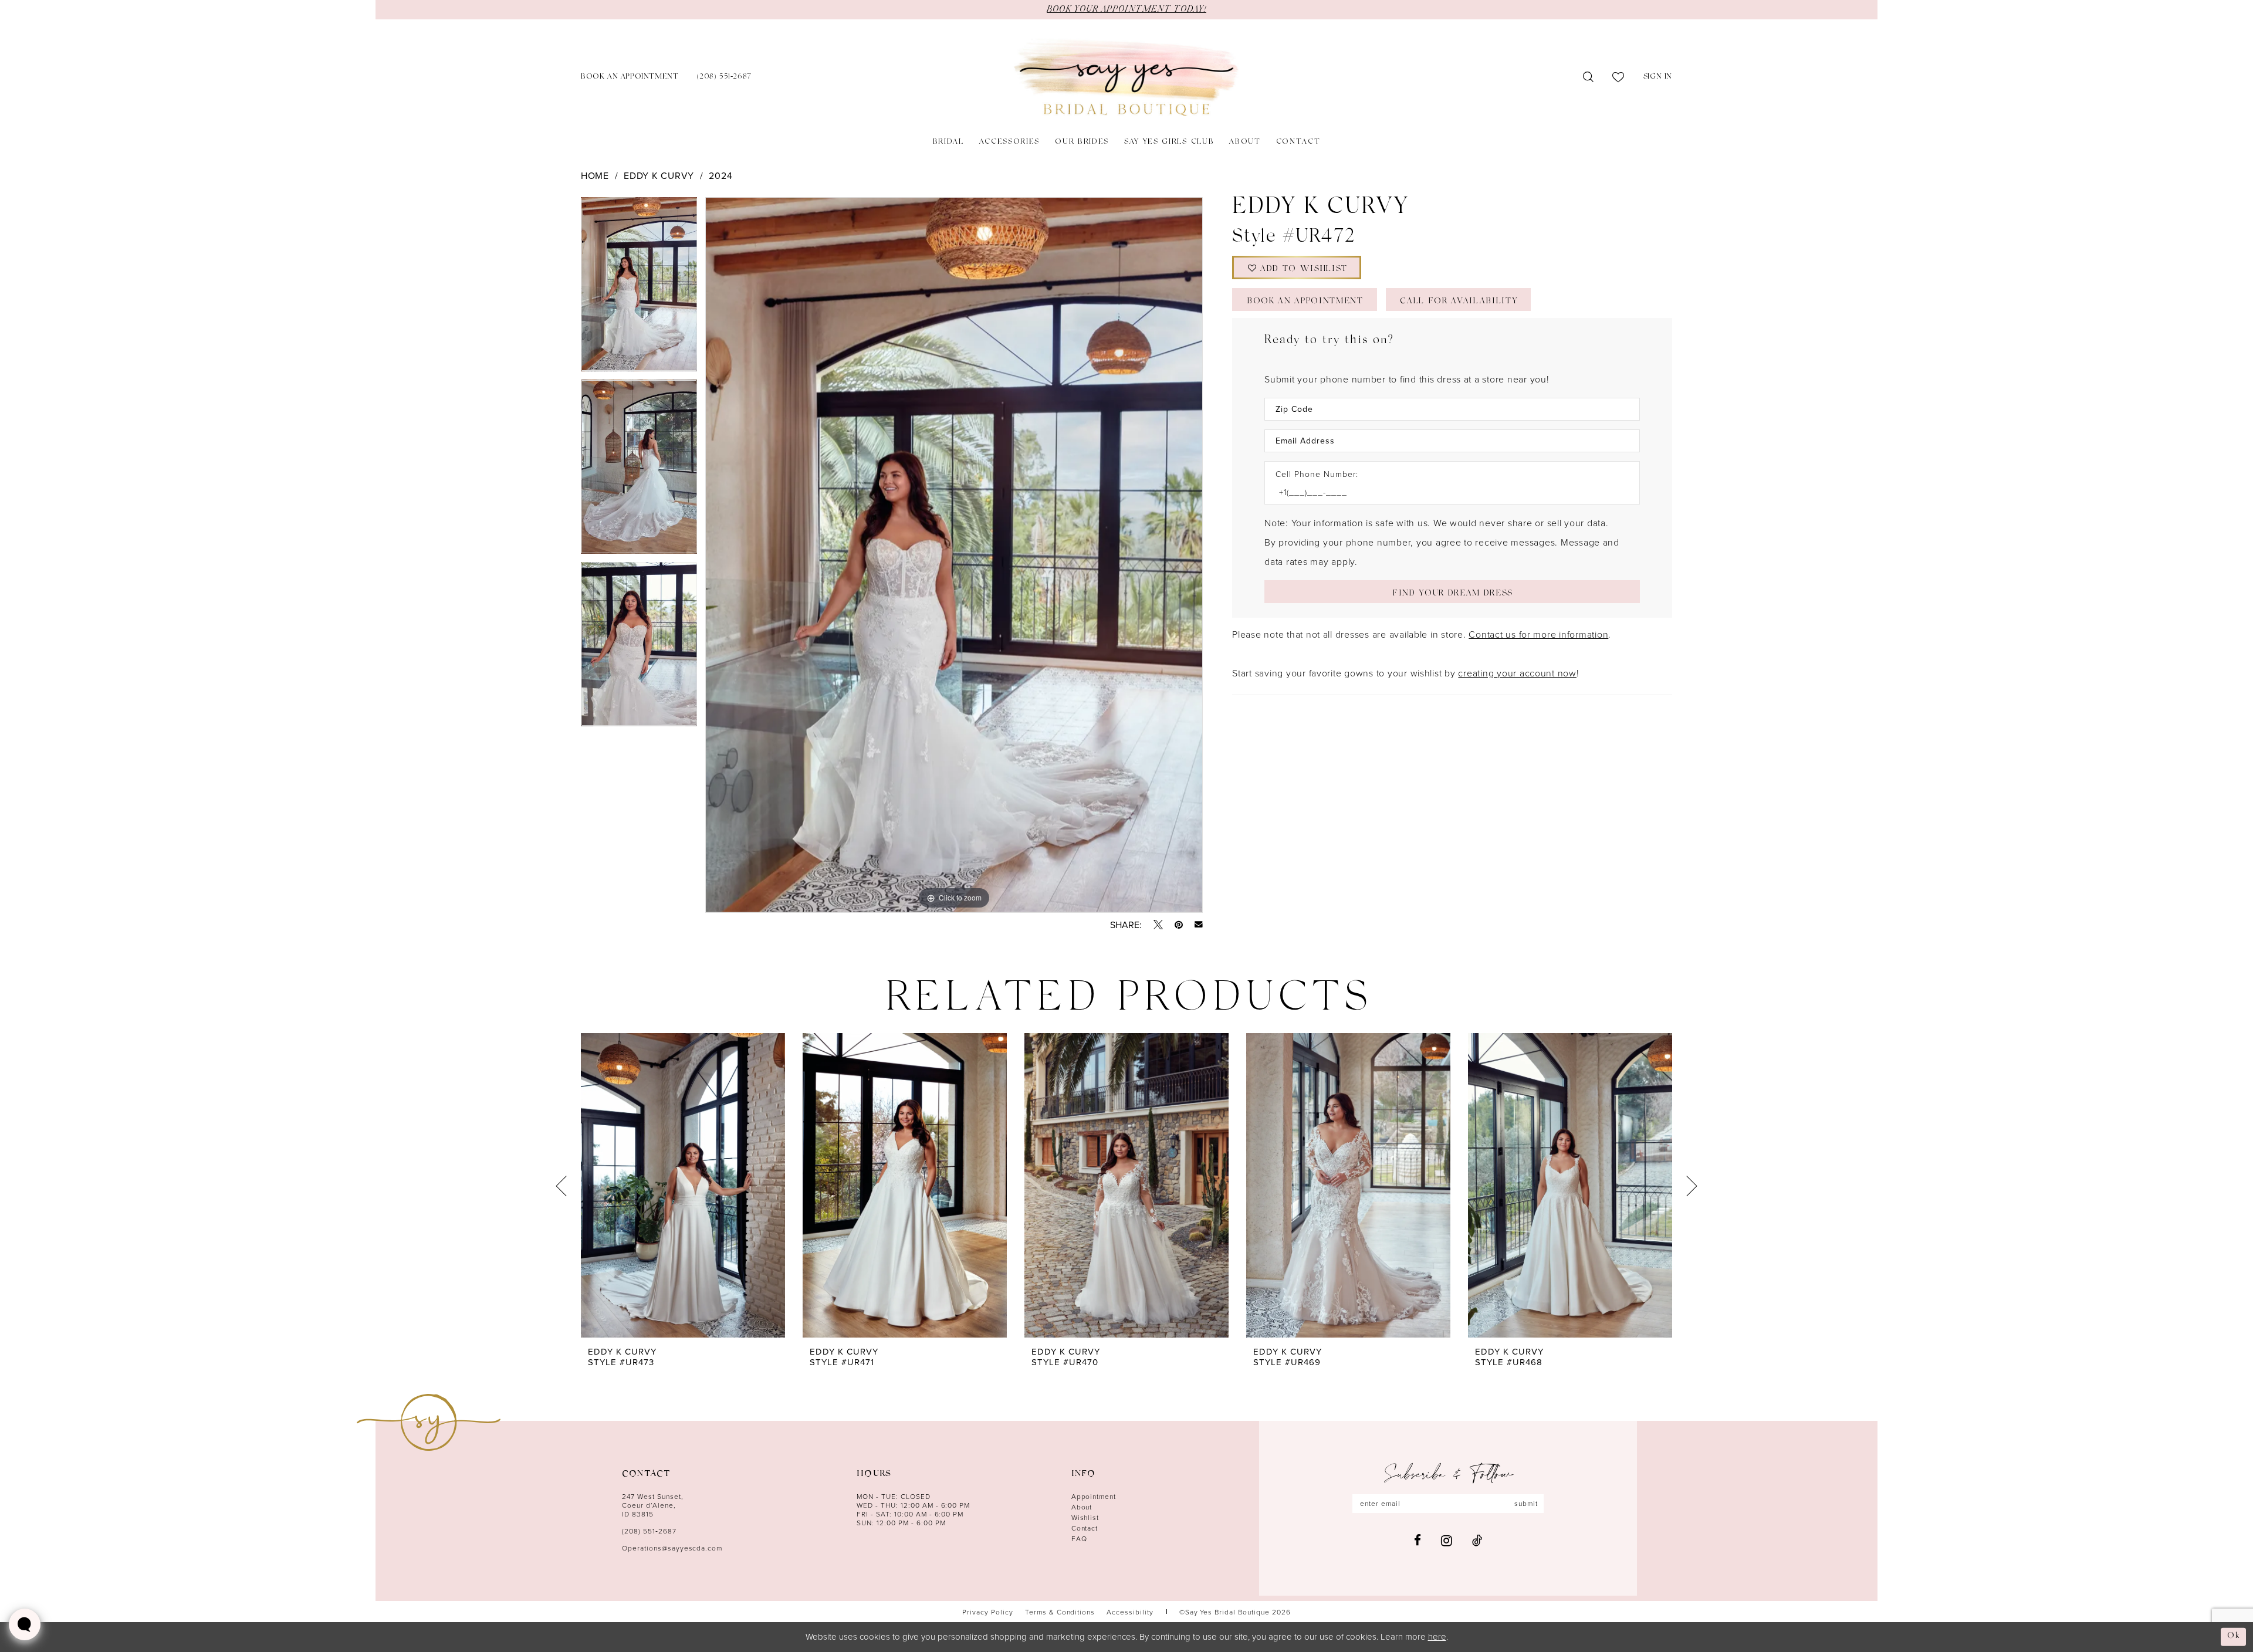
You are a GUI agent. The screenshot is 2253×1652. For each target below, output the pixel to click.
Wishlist (1085, 1517)
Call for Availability (1459, 302)
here (1437, 1636)
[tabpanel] (639, 288)
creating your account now (1517, 673)
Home (595, 175)
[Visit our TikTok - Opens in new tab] (1477, 1540)
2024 (720, 175)
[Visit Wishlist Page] (1618, 77)
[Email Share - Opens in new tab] (1199, 925)
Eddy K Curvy (659, 175)
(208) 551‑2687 (649, 1531)
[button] (1658, 78)
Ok (2234, 1636)
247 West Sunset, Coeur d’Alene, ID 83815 (653, 1505)
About (1082, 1507)
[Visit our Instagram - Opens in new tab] (1447, 1541)
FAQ (1079, 1538)
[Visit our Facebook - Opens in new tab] (1418, 1540)
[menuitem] (630, 78)
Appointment (1094, 1496)
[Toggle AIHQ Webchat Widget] (25, 1624)
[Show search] (1589, 77)
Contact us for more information (1538, 634)
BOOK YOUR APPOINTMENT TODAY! (1126, 9)
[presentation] (683, 1186)
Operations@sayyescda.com (672, 1548)
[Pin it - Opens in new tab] (1179, 925)
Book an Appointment (1305, 302)
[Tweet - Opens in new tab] (1158, 925)
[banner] (1126, 78)
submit (1526, 1503)
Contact (1085, 1528)
